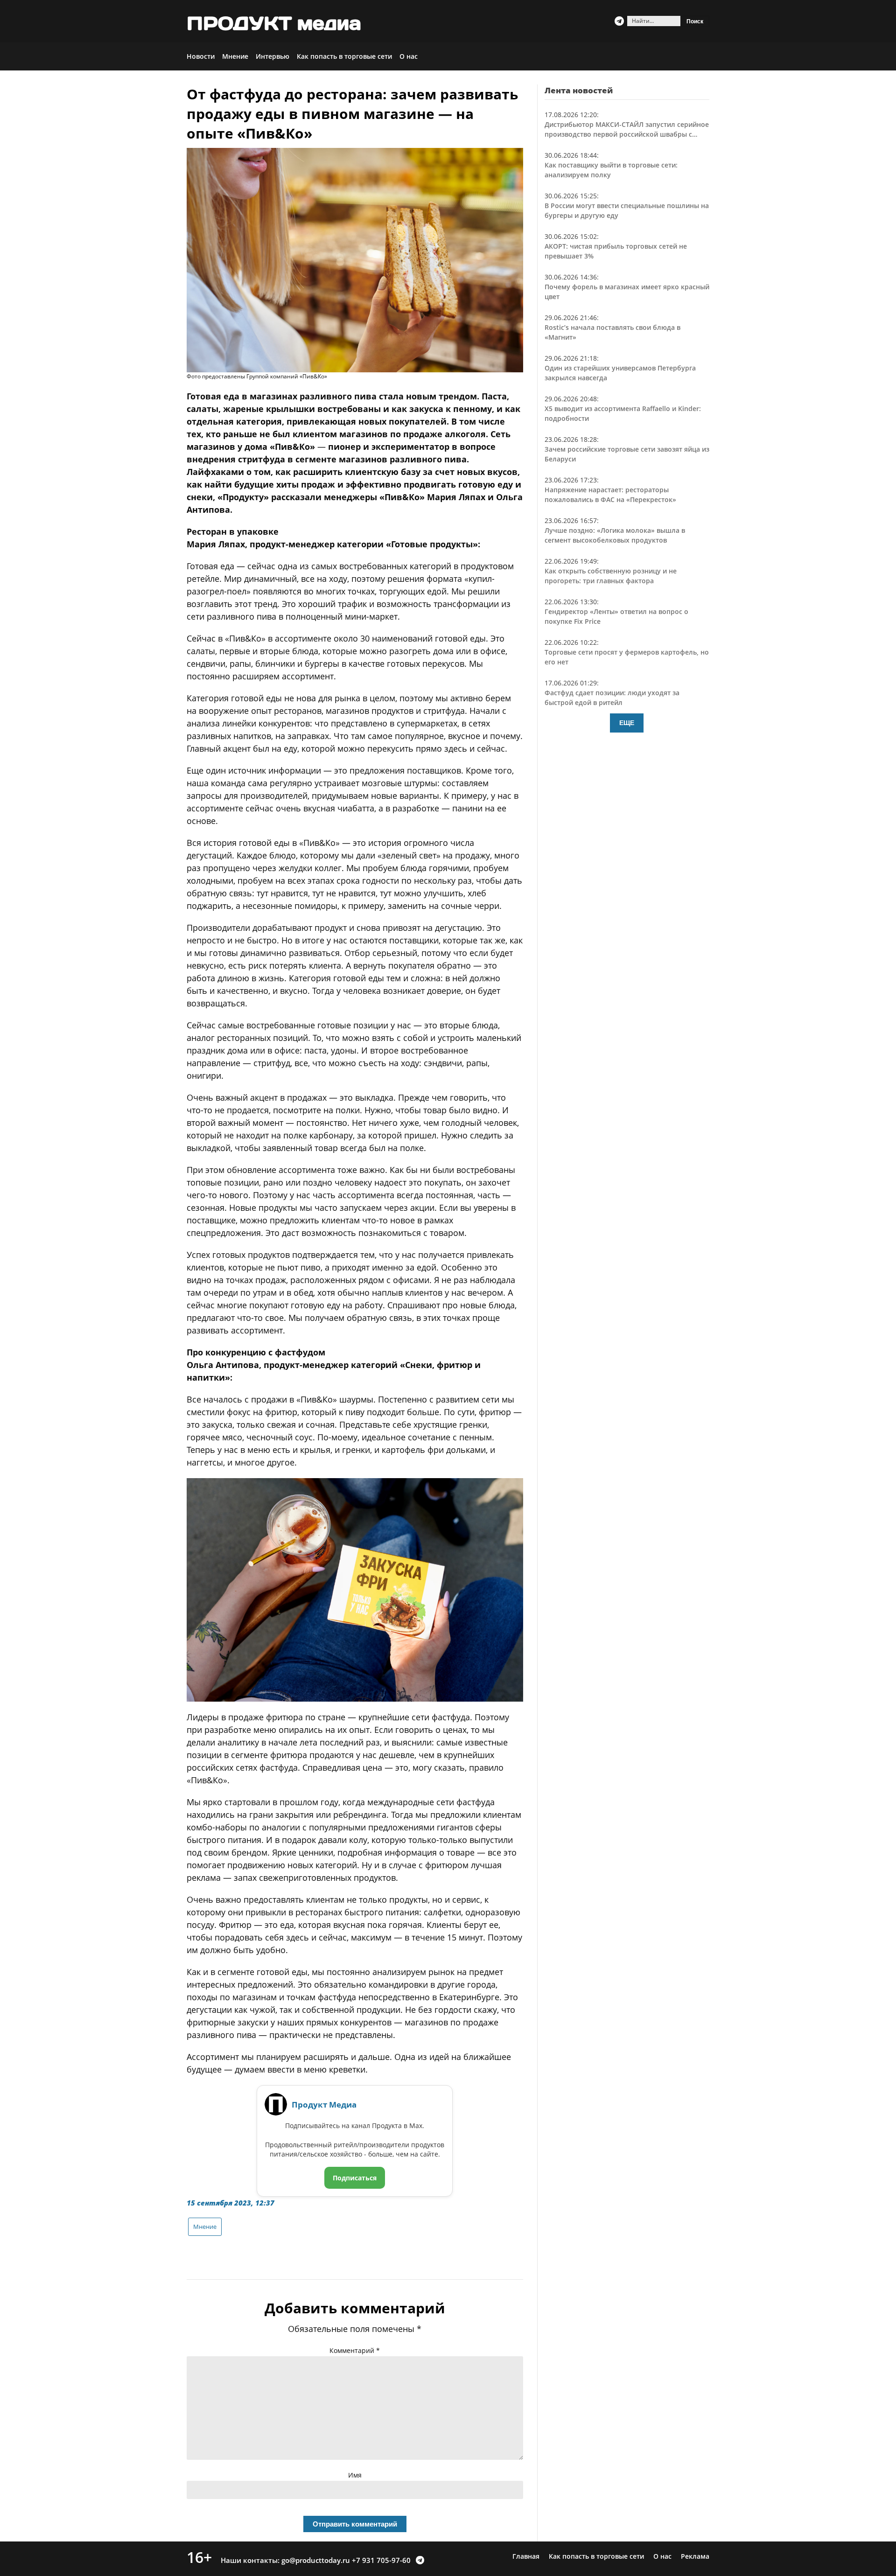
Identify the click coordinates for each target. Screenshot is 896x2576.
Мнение (235, 56)
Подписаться (355, 2178)
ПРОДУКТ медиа (274, 23)
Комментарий (355, 2350)
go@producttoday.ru (316, 2560)
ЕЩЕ (627, 723)
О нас (409, 56)
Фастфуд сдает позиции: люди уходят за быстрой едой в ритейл (612, 698)
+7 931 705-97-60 (381, 2560)
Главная (526, 2556)
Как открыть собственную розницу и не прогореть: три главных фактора (611, 576)
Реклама (695, 2556)
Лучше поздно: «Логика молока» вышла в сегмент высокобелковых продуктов (615, 535)
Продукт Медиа (324, 2105)
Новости (201, 56)
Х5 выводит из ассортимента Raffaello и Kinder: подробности (623, 413)
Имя (355, 2475)
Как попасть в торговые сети (344, 56)
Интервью (273, 56)
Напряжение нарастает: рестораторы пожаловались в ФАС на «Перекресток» (610, 495)
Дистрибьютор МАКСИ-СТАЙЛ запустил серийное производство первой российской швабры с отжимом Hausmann (627, 129)
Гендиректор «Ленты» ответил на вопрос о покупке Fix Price (616, 616)
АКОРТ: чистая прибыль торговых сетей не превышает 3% (616, 251)
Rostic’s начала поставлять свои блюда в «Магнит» (612, 332)
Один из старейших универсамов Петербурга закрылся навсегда (620, 373)
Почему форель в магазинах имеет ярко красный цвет (627, 292)
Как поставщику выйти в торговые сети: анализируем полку (611, 170)
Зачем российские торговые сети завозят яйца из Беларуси (627, 454)
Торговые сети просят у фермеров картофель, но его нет (627, 657)
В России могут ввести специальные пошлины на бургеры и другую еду (627, 210)
